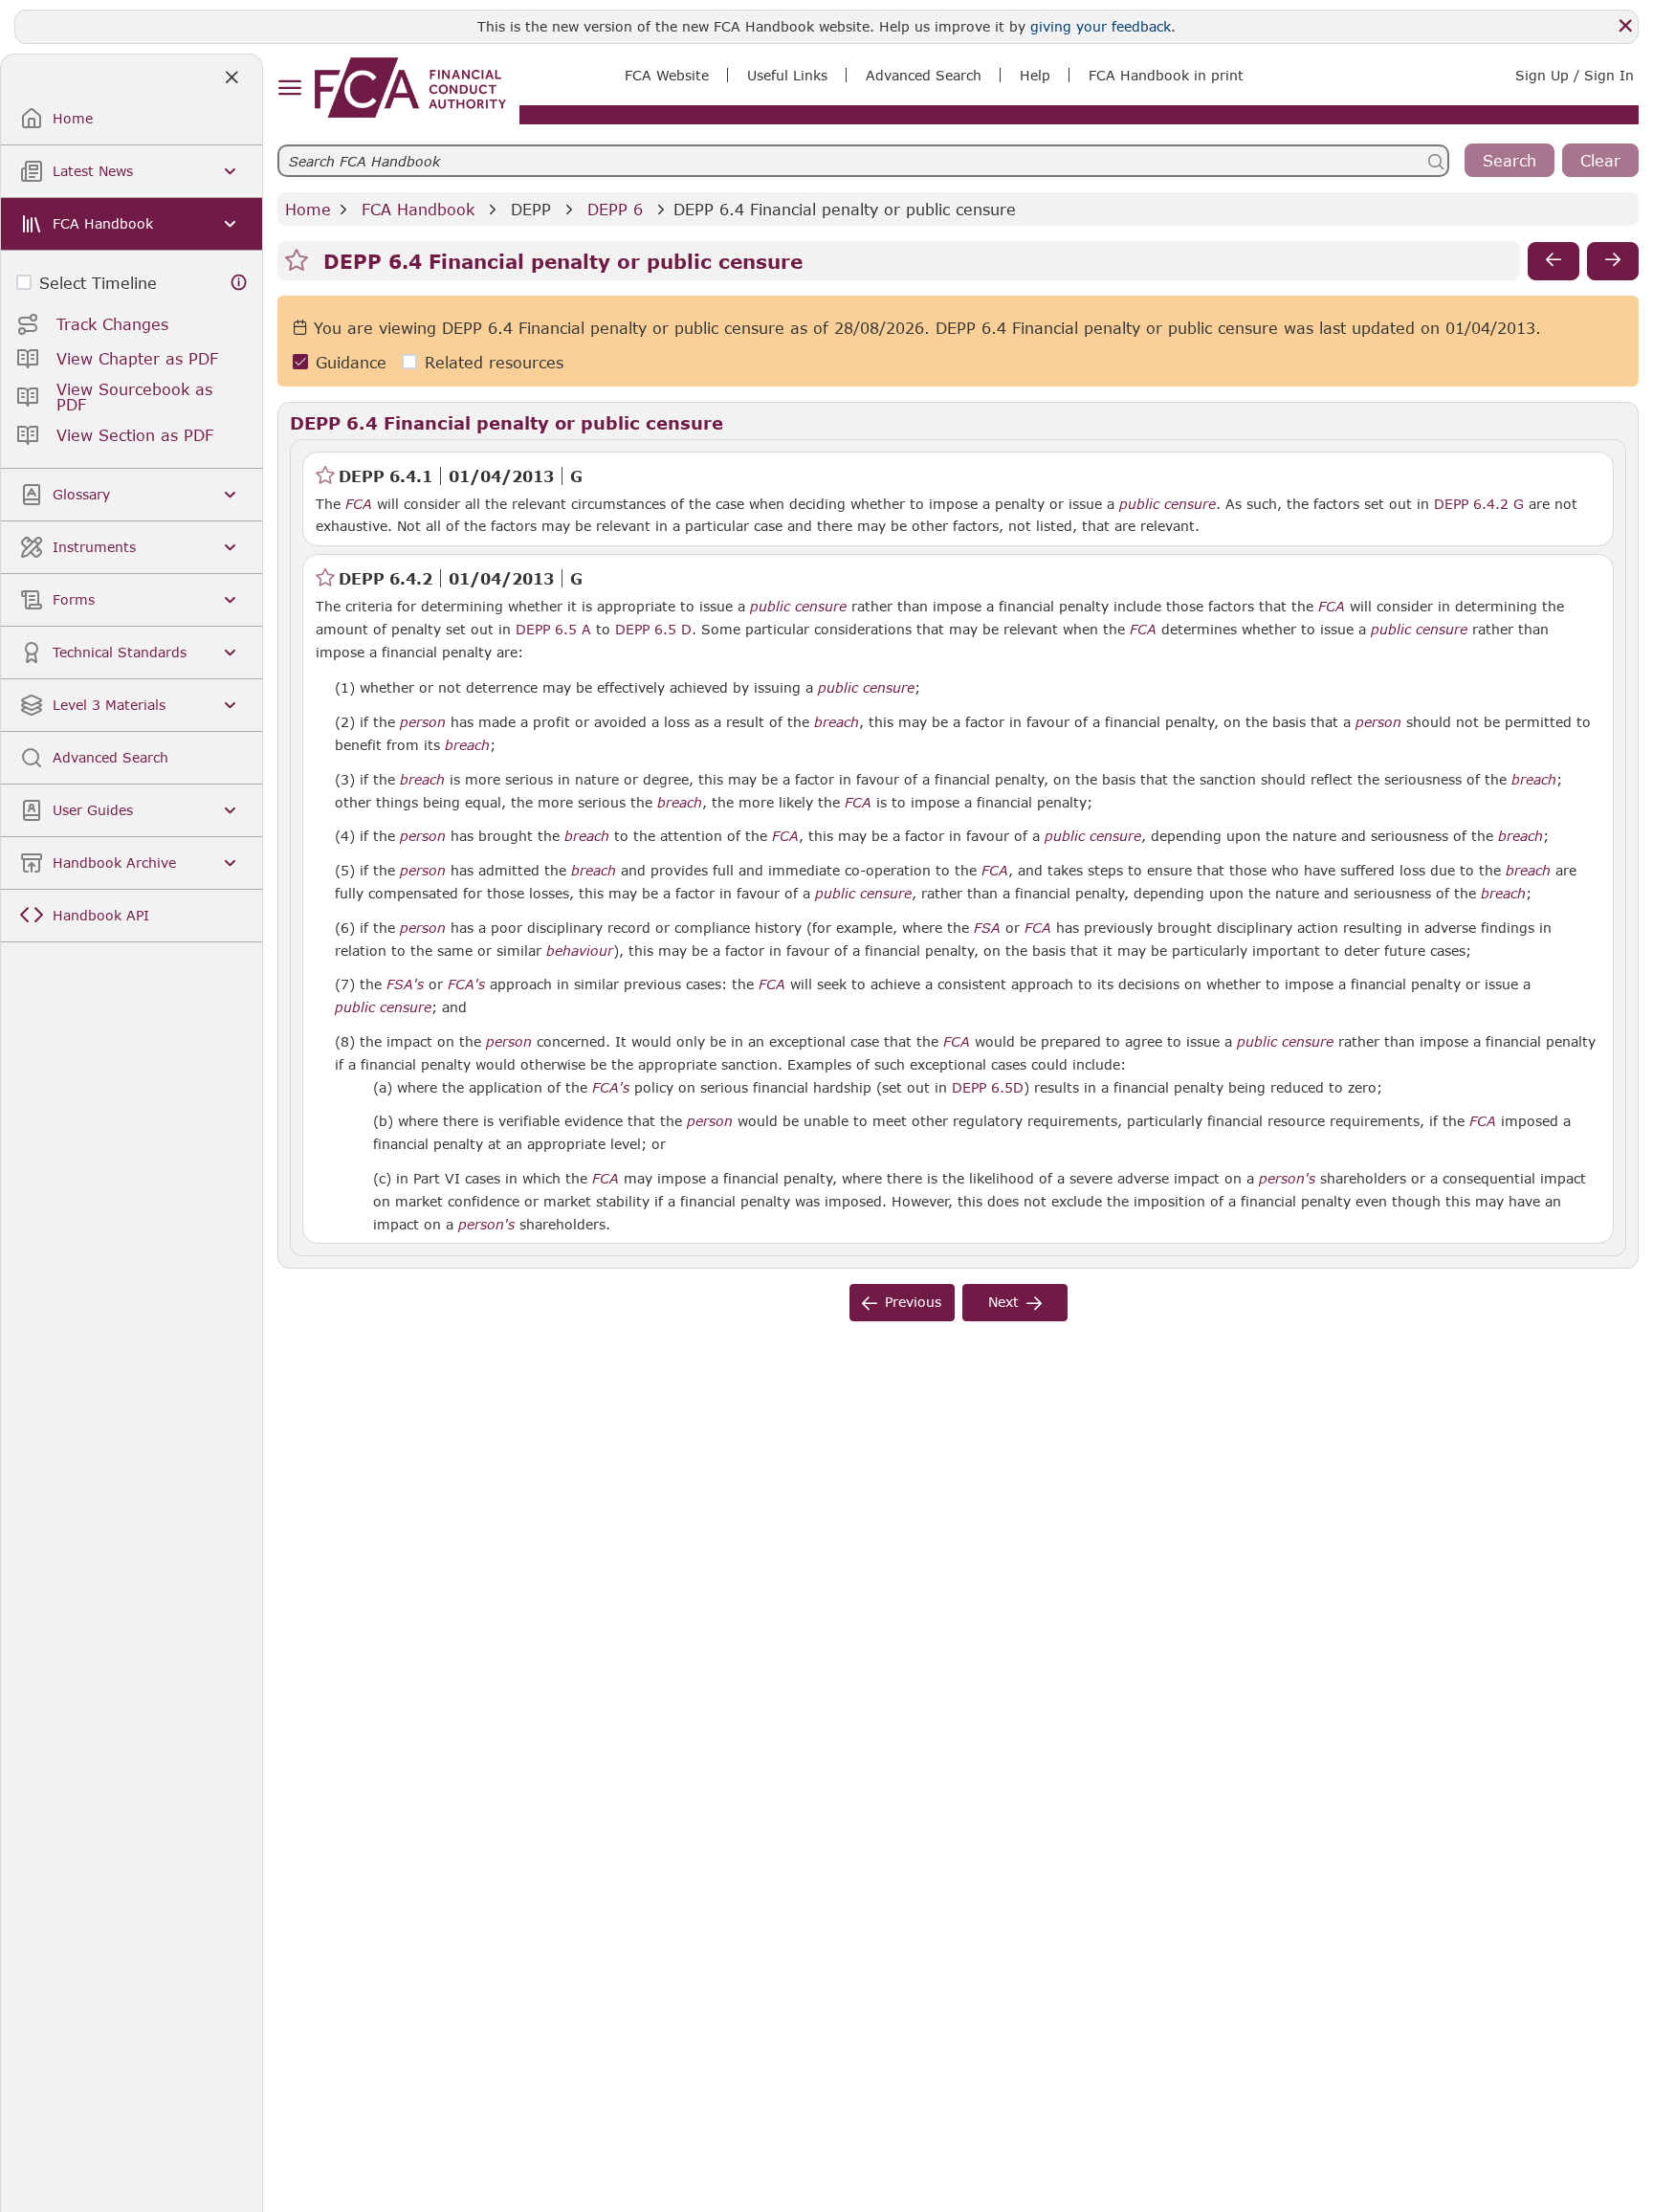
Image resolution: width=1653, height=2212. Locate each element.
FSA (987, 928)
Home (308, 209)
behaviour (580, 951)
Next (1003, 1302)
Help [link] (1035, 75)
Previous (913, 1302)
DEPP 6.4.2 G (1479, 503)
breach (837, 722)
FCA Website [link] (667, 75)
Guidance (351, 362)
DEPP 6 (615, 209)
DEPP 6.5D (988, 1087)
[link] (410, 88)
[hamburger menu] (289, 88)
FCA (359, 504)
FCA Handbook (418, 209)
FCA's (466, 984)
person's (1287, 1179)
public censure (1168, 504)
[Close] (1625, 26)
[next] (1613, 261)
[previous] (1554, 261)
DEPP (531, 209)
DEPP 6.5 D (653, 629)
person (423, 722)
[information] (239, 283)
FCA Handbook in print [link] (1166, 75)
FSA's (405, 984)
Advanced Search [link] (924, 75)
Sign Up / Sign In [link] (1575, 75)
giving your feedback (1101, 26)
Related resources (494, 362)
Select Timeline (98, 283)
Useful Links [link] (787, 75)
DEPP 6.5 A (553, 629)
